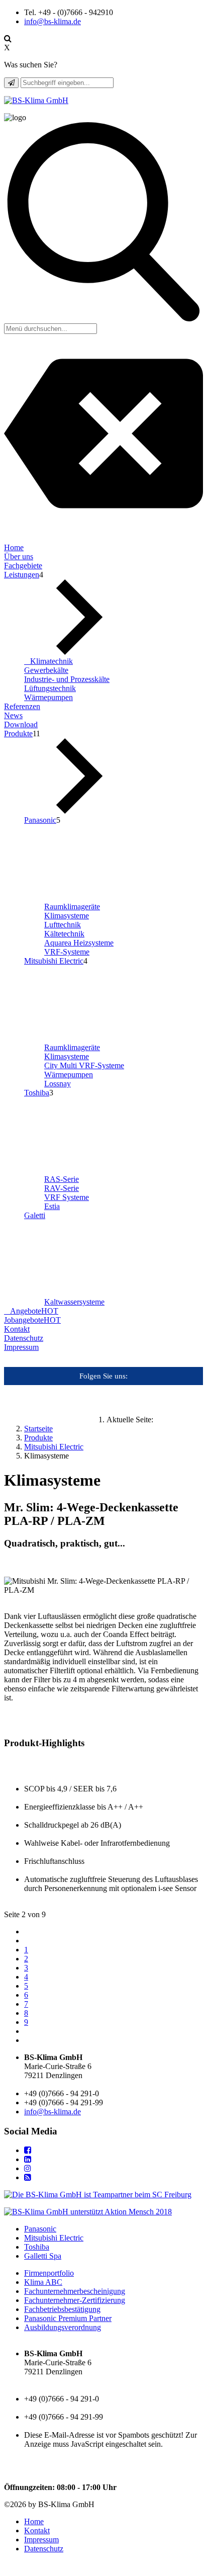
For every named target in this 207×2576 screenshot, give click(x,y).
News (13, 715)
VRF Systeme (67, 1197)
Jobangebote (32, 1320)
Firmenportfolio (49, 2273)
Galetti (35, 1215)
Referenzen (22, 706)
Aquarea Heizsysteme (79, 943)
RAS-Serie (62, 1179)
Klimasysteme (67, 916)
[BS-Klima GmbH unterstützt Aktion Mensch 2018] (88, 2212)
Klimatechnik (51, 661)
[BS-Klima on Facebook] (28, 2150)
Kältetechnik (64, 934)
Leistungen (22, 575)
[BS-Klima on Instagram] (28, 2168)
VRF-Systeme (67, 952)
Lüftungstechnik (50, 688)
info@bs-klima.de (53, 21)
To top (17, 2567)
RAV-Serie (62, 1188)
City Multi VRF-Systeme (84, 1065)
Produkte (18, 734)
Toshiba (37, 1093)
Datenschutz (24, 1338)
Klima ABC (43, 2282)
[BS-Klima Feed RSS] (28, 2177)
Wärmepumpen (48, 697)
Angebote (34, 1311)
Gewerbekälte (46, 670)
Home (14, 547)
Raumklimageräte (72, 907)
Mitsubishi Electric (54, 961)
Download (21, 724)
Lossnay (58, 1084)
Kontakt (17, 1329)
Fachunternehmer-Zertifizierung (75, 2300)
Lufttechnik (63, 925)
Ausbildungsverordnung (63, 2327)
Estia (52, 1206)
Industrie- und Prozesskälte (67, 679)
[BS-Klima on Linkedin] (28, 2159)
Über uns (19, 556)
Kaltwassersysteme (74, 1302)
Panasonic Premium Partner (68, 2318)
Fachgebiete (23, 566)
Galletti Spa (43, 2256)
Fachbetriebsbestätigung (62, 2309)
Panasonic (40, 820)
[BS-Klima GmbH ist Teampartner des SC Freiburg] (98, 2195)
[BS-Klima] (36, 100)
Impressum (21, 1347)
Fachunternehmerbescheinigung (75, 2291)
